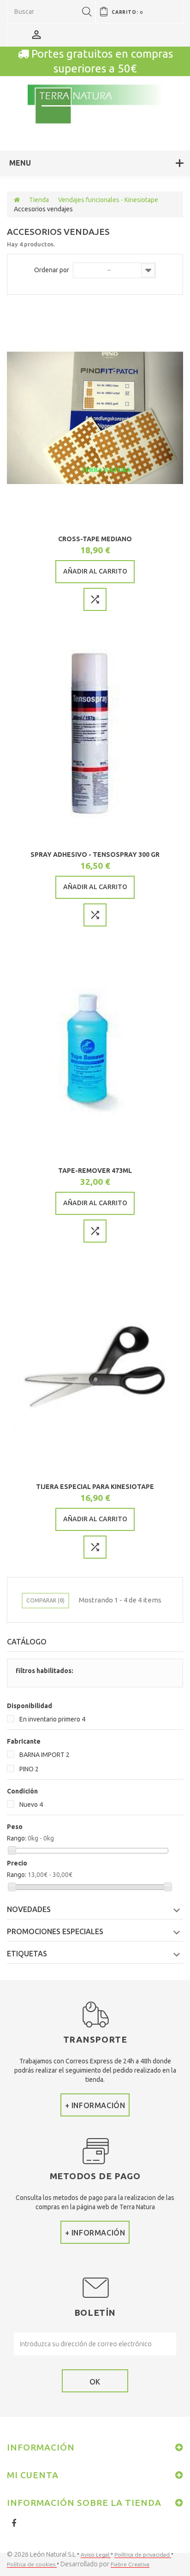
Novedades (29, 1909)
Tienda (39, 200)
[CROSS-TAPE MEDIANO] (95, 418)
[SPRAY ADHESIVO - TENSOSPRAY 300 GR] (95, 734)
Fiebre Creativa (130, 2564)
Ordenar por (52, 270)
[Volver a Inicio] (17, 200)
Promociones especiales (55, 1931)
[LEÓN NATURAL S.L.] (95, 105)
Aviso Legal (96, 2555)
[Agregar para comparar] (95, 599)
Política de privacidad (143, 2555)
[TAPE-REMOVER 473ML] (95, 1050)
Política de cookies (32, 2564)
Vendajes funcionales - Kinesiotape (108, 200)
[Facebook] (14, 2523)
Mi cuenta (33, 2475)
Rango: (17, 1838)
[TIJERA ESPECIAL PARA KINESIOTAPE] (95, 1366)
